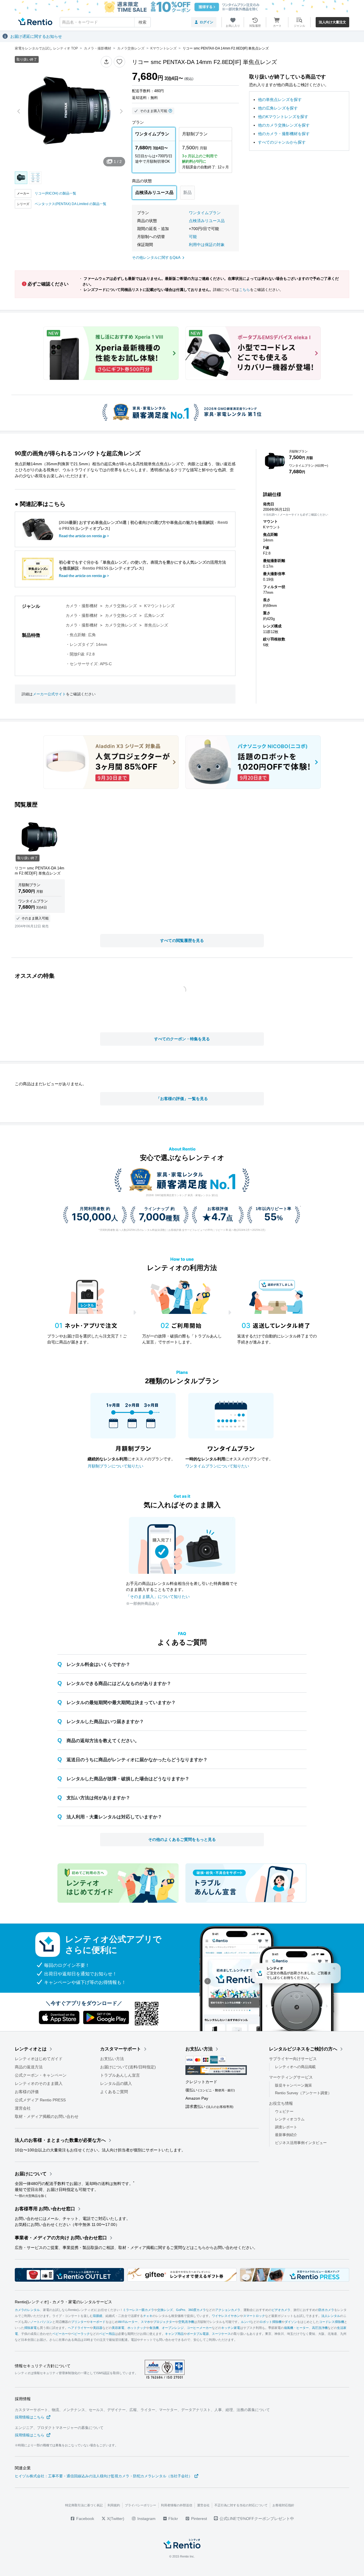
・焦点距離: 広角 (81, 635)
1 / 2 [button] (118, 162)
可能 (193, 237)
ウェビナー (284, 2111)
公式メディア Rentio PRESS (40, 2100)
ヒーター (303, 2328)
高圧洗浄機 (320, 2328)
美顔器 (98, 2328)
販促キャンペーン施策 (293, 2085)
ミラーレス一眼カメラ (138, 2310)
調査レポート (286, 2127)
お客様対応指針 (283, 2505)
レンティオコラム (290, 2119)
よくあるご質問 (114, 2092)
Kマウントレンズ (159, 606)
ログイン (206, 22)
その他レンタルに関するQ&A (156, 258)
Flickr (173, 2519)
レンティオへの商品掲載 (295, 2067)
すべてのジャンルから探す (282, 142)
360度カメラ (197, 2310)
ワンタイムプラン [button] (205, 213)
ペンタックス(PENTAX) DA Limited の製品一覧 (71, 204)
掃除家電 (30, 2328)
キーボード (98, 2322)
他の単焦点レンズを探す (280, 100)
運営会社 (23, 2108)
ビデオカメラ (281, 2310)
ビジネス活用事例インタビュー (301, 2143)
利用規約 (114, 2505)
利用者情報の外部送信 (177, 2505)
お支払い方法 (112, 2059)
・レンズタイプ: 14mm (86, 644)
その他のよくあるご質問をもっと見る (182, 1839)
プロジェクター (164, 2322)
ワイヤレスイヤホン (226, 2316)
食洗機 (154, 2328)
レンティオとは (31, 2049)
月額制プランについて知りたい (115, 1466)
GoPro (181, 2310)
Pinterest (198, 2519)
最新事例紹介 (286, 2135)
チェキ (148, 2316)
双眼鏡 (98, 2316)
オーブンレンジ (173, 2328)
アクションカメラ (228, 2310)
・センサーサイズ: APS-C (89, 664)
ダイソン (291, 2322)
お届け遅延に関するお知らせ (36, 36)
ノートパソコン (41, 2322)
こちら (244, 290)
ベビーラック (80, 2334)
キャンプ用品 (174, 2334)
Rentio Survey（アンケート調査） (303, 2093)
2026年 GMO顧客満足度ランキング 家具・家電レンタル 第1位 (182, 1195)
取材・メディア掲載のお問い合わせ (47, 2116)
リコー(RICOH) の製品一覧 (55, 193)
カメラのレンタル (27, 2310)
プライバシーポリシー (140, 2505)
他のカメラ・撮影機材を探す (284, 134)
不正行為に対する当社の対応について (241, 2505)
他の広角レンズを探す (278, 108)
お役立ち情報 (281, 2103)
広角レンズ (154, 615)
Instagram (146, 2519)
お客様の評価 (27, 2092)
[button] (106, 62)
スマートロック (254, 2316)
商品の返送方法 (29, 2067)
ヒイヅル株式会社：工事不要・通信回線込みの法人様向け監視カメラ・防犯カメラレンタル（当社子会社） (104, 2476)
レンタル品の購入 (116, 2083)
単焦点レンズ (156, 625)
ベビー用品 (107, 2334)
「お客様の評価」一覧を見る (182, 1099)
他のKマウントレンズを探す (283, 117)
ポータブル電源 (198, 2334)
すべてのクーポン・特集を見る (182, 1039)
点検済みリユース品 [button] (207, 221)
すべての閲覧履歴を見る (182, 940)
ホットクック (137, 2328)
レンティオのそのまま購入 (39, 2083)
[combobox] (105, 22)
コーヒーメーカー (199, 2328)
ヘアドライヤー (79, 2328)
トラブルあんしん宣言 (120, 2075)
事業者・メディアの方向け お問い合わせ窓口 (61, 2238)
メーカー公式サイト (49, 694)
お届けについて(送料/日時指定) (128, 2067)
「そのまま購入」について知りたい (158, 1597)
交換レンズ (165, 2310)
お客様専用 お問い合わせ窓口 (45, 2209)
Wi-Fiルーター (128, 2322)
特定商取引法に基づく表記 (84, 2505)
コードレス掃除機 (332, 2322)
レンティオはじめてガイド (39, 2059)
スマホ (145, 2322)
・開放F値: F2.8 (80, 654)
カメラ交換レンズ (121, 606)
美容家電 (118, 2328)
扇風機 (288, 2328)
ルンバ (246, 2322)
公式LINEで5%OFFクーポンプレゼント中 (257, 2519)
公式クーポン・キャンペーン (41, 2075)
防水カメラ (326, 2310)
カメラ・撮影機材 (82, 606)
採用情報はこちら (30, 2417)
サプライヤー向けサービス (293, 2059)
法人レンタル (331, 2316)
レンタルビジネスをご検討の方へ (303, 2049)
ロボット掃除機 (271, 2322)
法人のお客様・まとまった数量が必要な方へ (60, 2140)
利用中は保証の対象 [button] (207, 245)
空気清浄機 (186, 2322)
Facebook (85, 2519)
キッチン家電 (231, 2328)
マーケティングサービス (291, 2077)
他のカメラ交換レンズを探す (284, 125)
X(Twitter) (115, 2519)
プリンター (79, 2322)
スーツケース (221, 2334)
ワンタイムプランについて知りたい (217, 1466)
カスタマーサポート (121, 2049)
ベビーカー (60, 2334)
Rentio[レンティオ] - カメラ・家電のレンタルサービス (63, 2302)
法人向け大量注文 (332, 22)
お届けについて (31, 2174)
